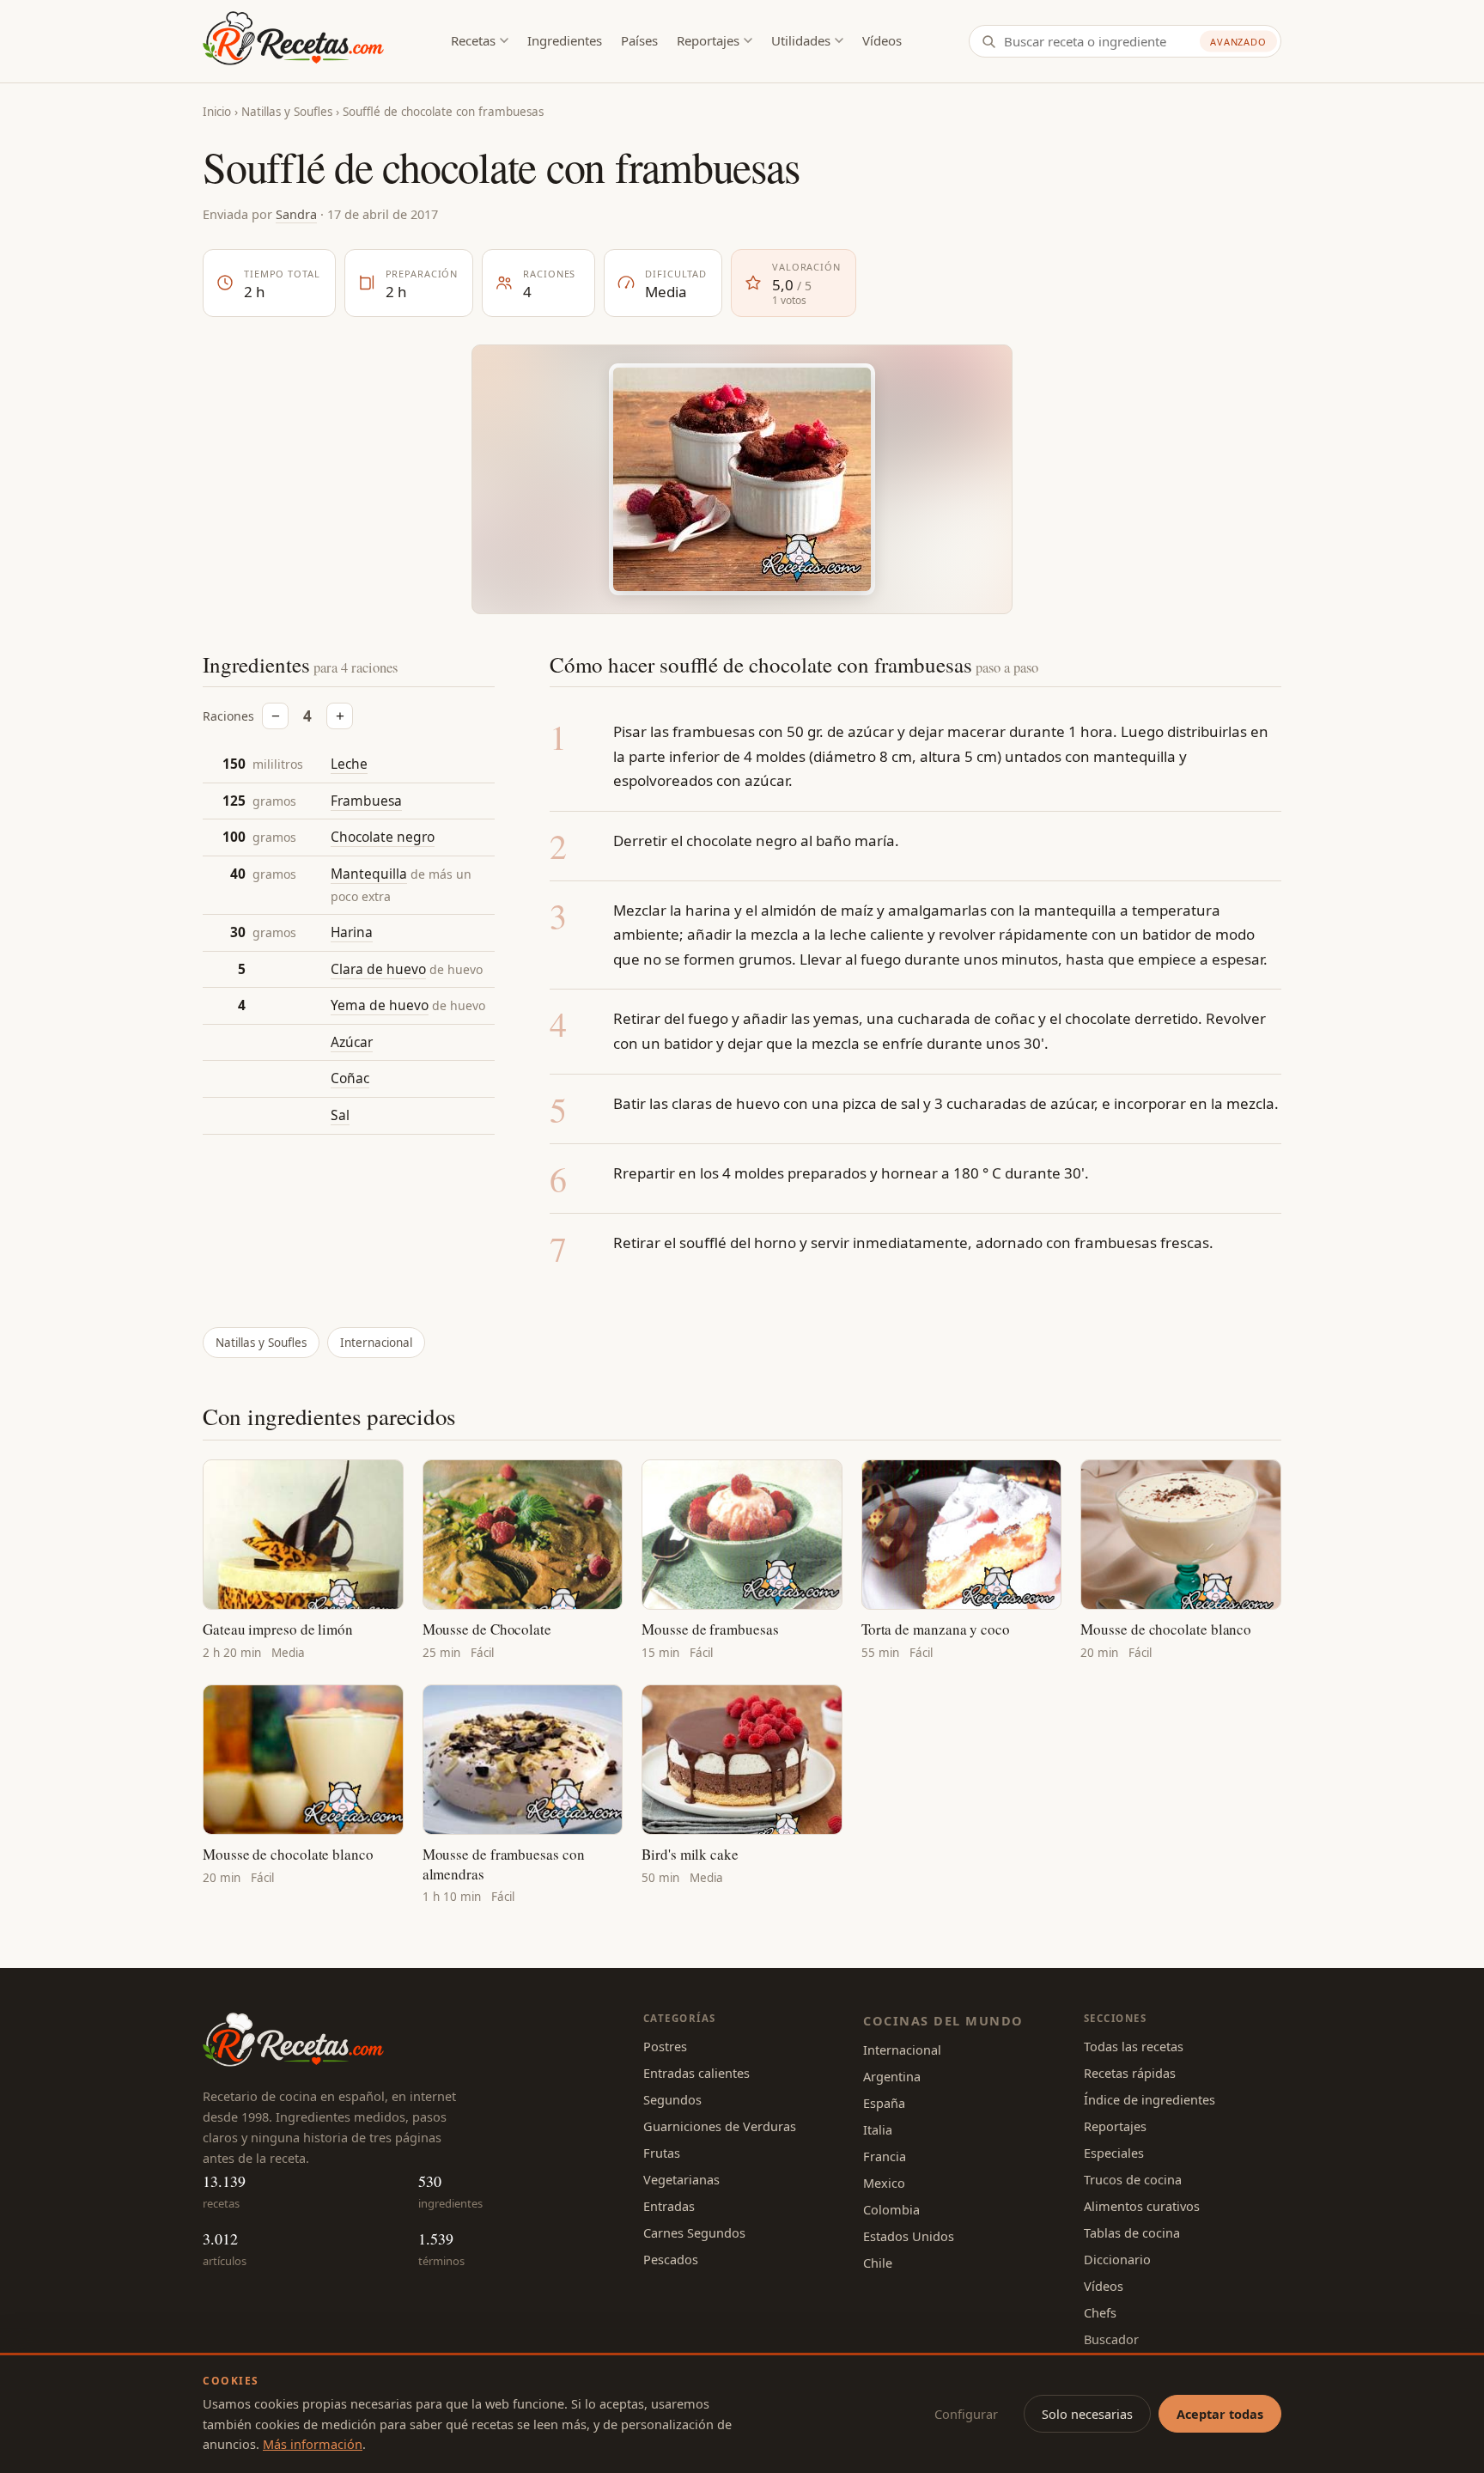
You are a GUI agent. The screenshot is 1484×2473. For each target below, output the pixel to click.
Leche (349, 764)
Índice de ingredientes (1149, 2099)
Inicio (217, 112)
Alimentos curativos (1142, 2206)
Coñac (350, 1078)
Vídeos (882, 40)
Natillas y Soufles (287, 112)
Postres (665, 2046)
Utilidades (801, 40)
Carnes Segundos (694, 2232)
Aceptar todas (1220, 2414)
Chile (878, 2263)
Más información (313, 2444)
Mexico (884, 2183)
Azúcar (352, 1042)
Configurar (966, 2414)
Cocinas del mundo (943, 2020)
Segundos (672, 2099)
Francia (885, 2156)
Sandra (296, 214)
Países (639, 40)
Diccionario (1117, 2259)
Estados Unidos (909, 2236)
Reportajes (708, 40)
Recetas (473, 40)
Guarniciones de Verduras (720, 2126)
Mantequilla (369, 874)
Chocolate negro (383, 837)
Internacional (376, 1343)
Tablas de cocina (1132, 2232)
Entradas (669, 2206)
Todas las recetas (1134, 2046)
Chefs (1100, 2312)
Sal (340, 1115)
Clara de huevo (378, 969)
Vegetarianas (681, 2179)
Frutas (662, 2153)
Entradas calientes (696, 2073)
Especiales (1114, 2153)
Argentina (892, 2076)
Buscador (1111, 2339)
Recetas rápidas (1130, 2073)
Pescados (671, 2259)
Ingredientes (565, 40)
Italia (878, 2129)
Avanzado (1238, 42)
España (884, 2103)
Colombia (891, 2209)
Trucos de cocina (1133, 2179)
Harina (352, 932)
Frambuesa (366, 801)
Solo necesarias (1087, 2414)
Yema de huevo (380, 1005)
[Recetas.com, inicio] (293, 41)
